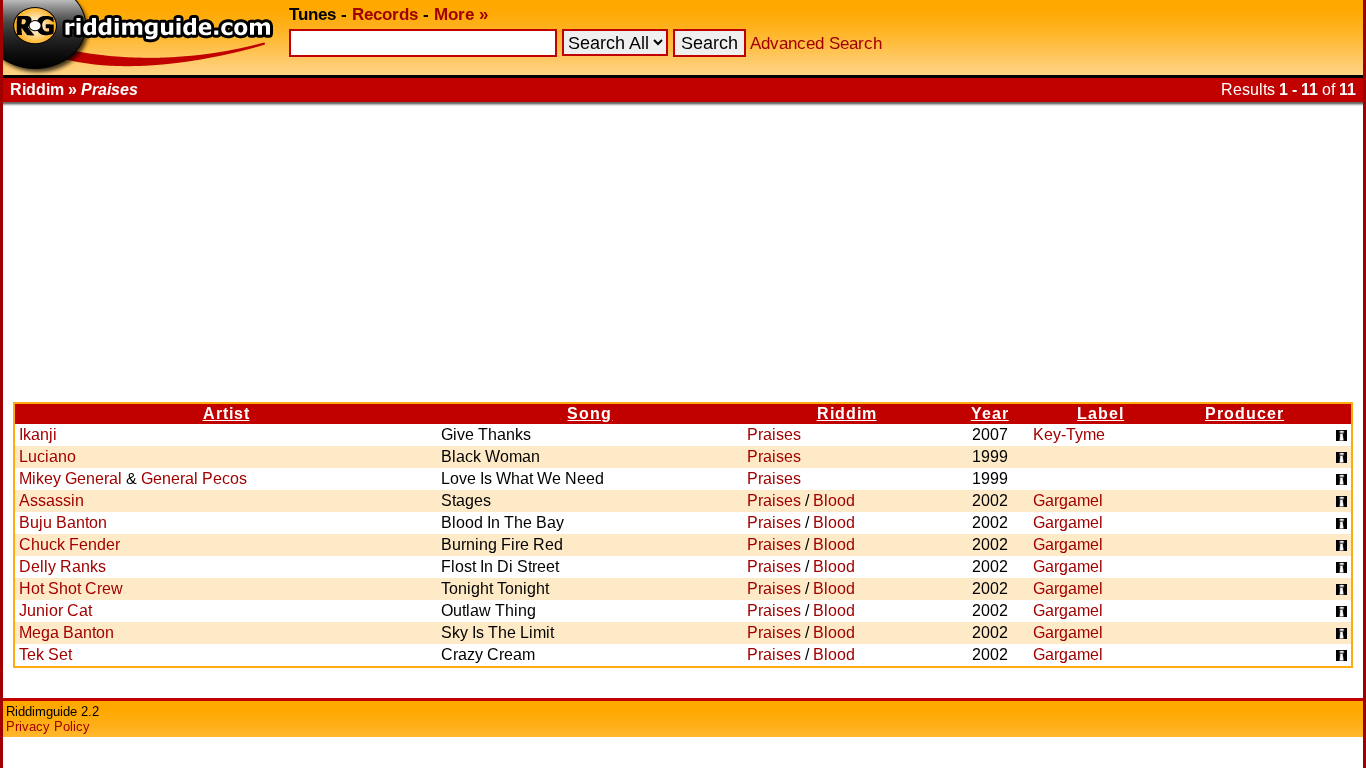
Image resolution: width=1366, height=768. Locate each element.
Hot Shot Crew (71, 588)
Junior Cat (55, 610)
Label (1100, 413)
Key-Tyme (1069, 434)
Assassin (51, 500)
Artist (226, 413)
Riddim (847, 413)
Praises (774, 434)
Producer (1244, 413)
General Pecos (194, 478)
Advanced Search (816, 43)
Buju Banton (63, 522)
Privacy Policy (48, 726)
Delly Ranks (62, 566)
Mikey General (70, 478)
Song (589, 413)
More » (461, 14)
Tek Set (45, 654)
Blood (834, 500)
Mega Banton (66, 632)
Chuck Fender (69, 544)
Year (990, 413)
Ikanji (38, 434)
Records (385, 14)
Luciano (47, 456)
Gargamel (1068, 500)
